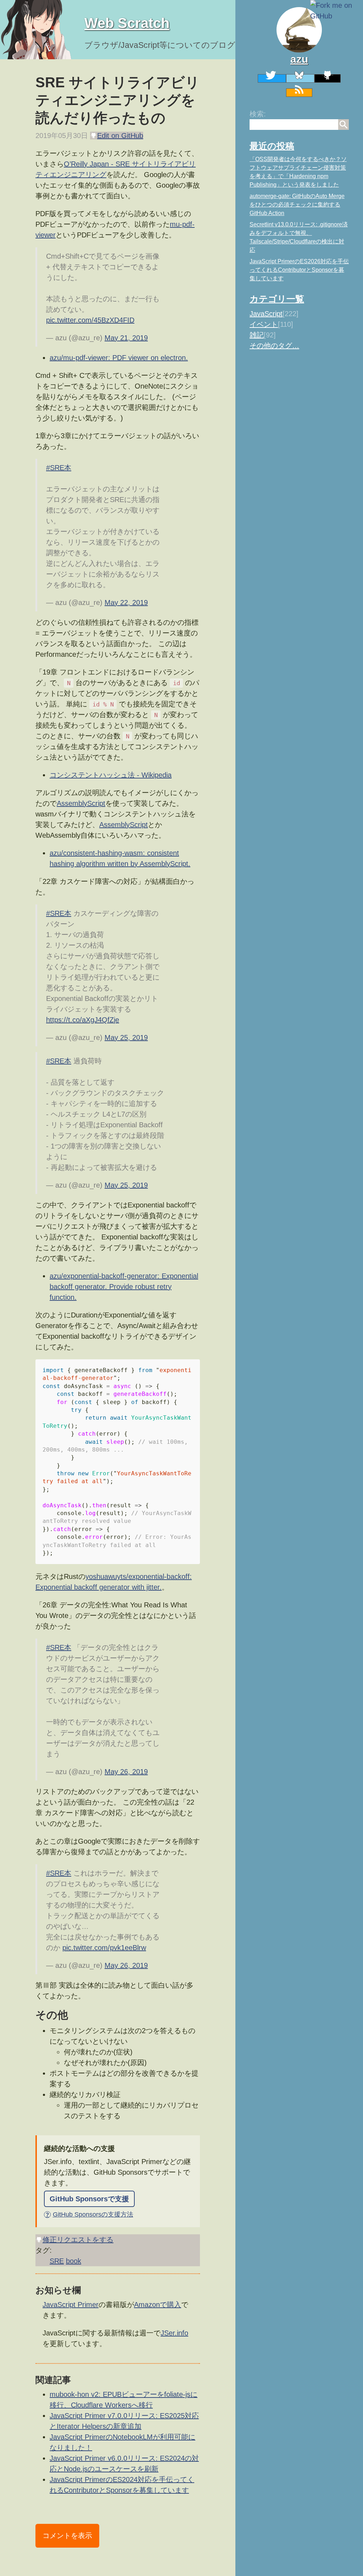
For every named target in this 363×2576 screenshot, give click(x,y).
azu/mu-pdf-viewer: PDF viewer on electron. (119, 358)
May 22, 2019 (126, 602)
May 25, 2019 (126, 1037)
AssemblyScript (81, 803)
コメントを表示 (67, 2536)
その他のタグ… (274, 346)
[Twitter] (272, 78)
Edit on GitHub (120, 136)
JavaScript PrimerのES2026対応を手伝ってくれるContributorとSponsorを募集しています (299, 270)
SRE (57, 2261)
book (74, 2261)
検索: (258, 114)
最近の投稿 (272, 146)
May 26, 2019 (126, 1772)
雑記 (257, 335)
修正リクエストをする (78, 2240)
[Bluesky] (300, 78)
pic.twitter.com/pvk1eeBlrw (104, 1948)
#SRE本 (59, 468)
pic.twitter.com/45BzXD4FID (90, 320)
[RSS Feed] (299, 93)
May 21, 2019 (126, 338)
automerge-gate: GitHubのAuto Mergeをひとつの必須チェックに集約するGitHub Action (297, 205)
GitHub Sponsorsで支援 (89, 2199)
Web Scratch (127, 23)
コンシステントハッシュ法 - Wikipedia (111, 775)
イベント (264, 324)
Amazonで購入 (158, 2305)
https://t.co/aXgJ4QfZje (83, 1020)
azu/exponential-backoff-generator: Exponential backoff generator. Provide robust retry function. (124, 1287)
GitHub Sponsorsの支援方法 (89, 2214)
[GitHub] (328, 78)
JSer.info (174, 2333)
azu (299, 59)
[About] (299, 30)
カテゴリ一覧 (277, 299)
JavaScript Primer (71, 2305)
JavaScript (266, 314)
